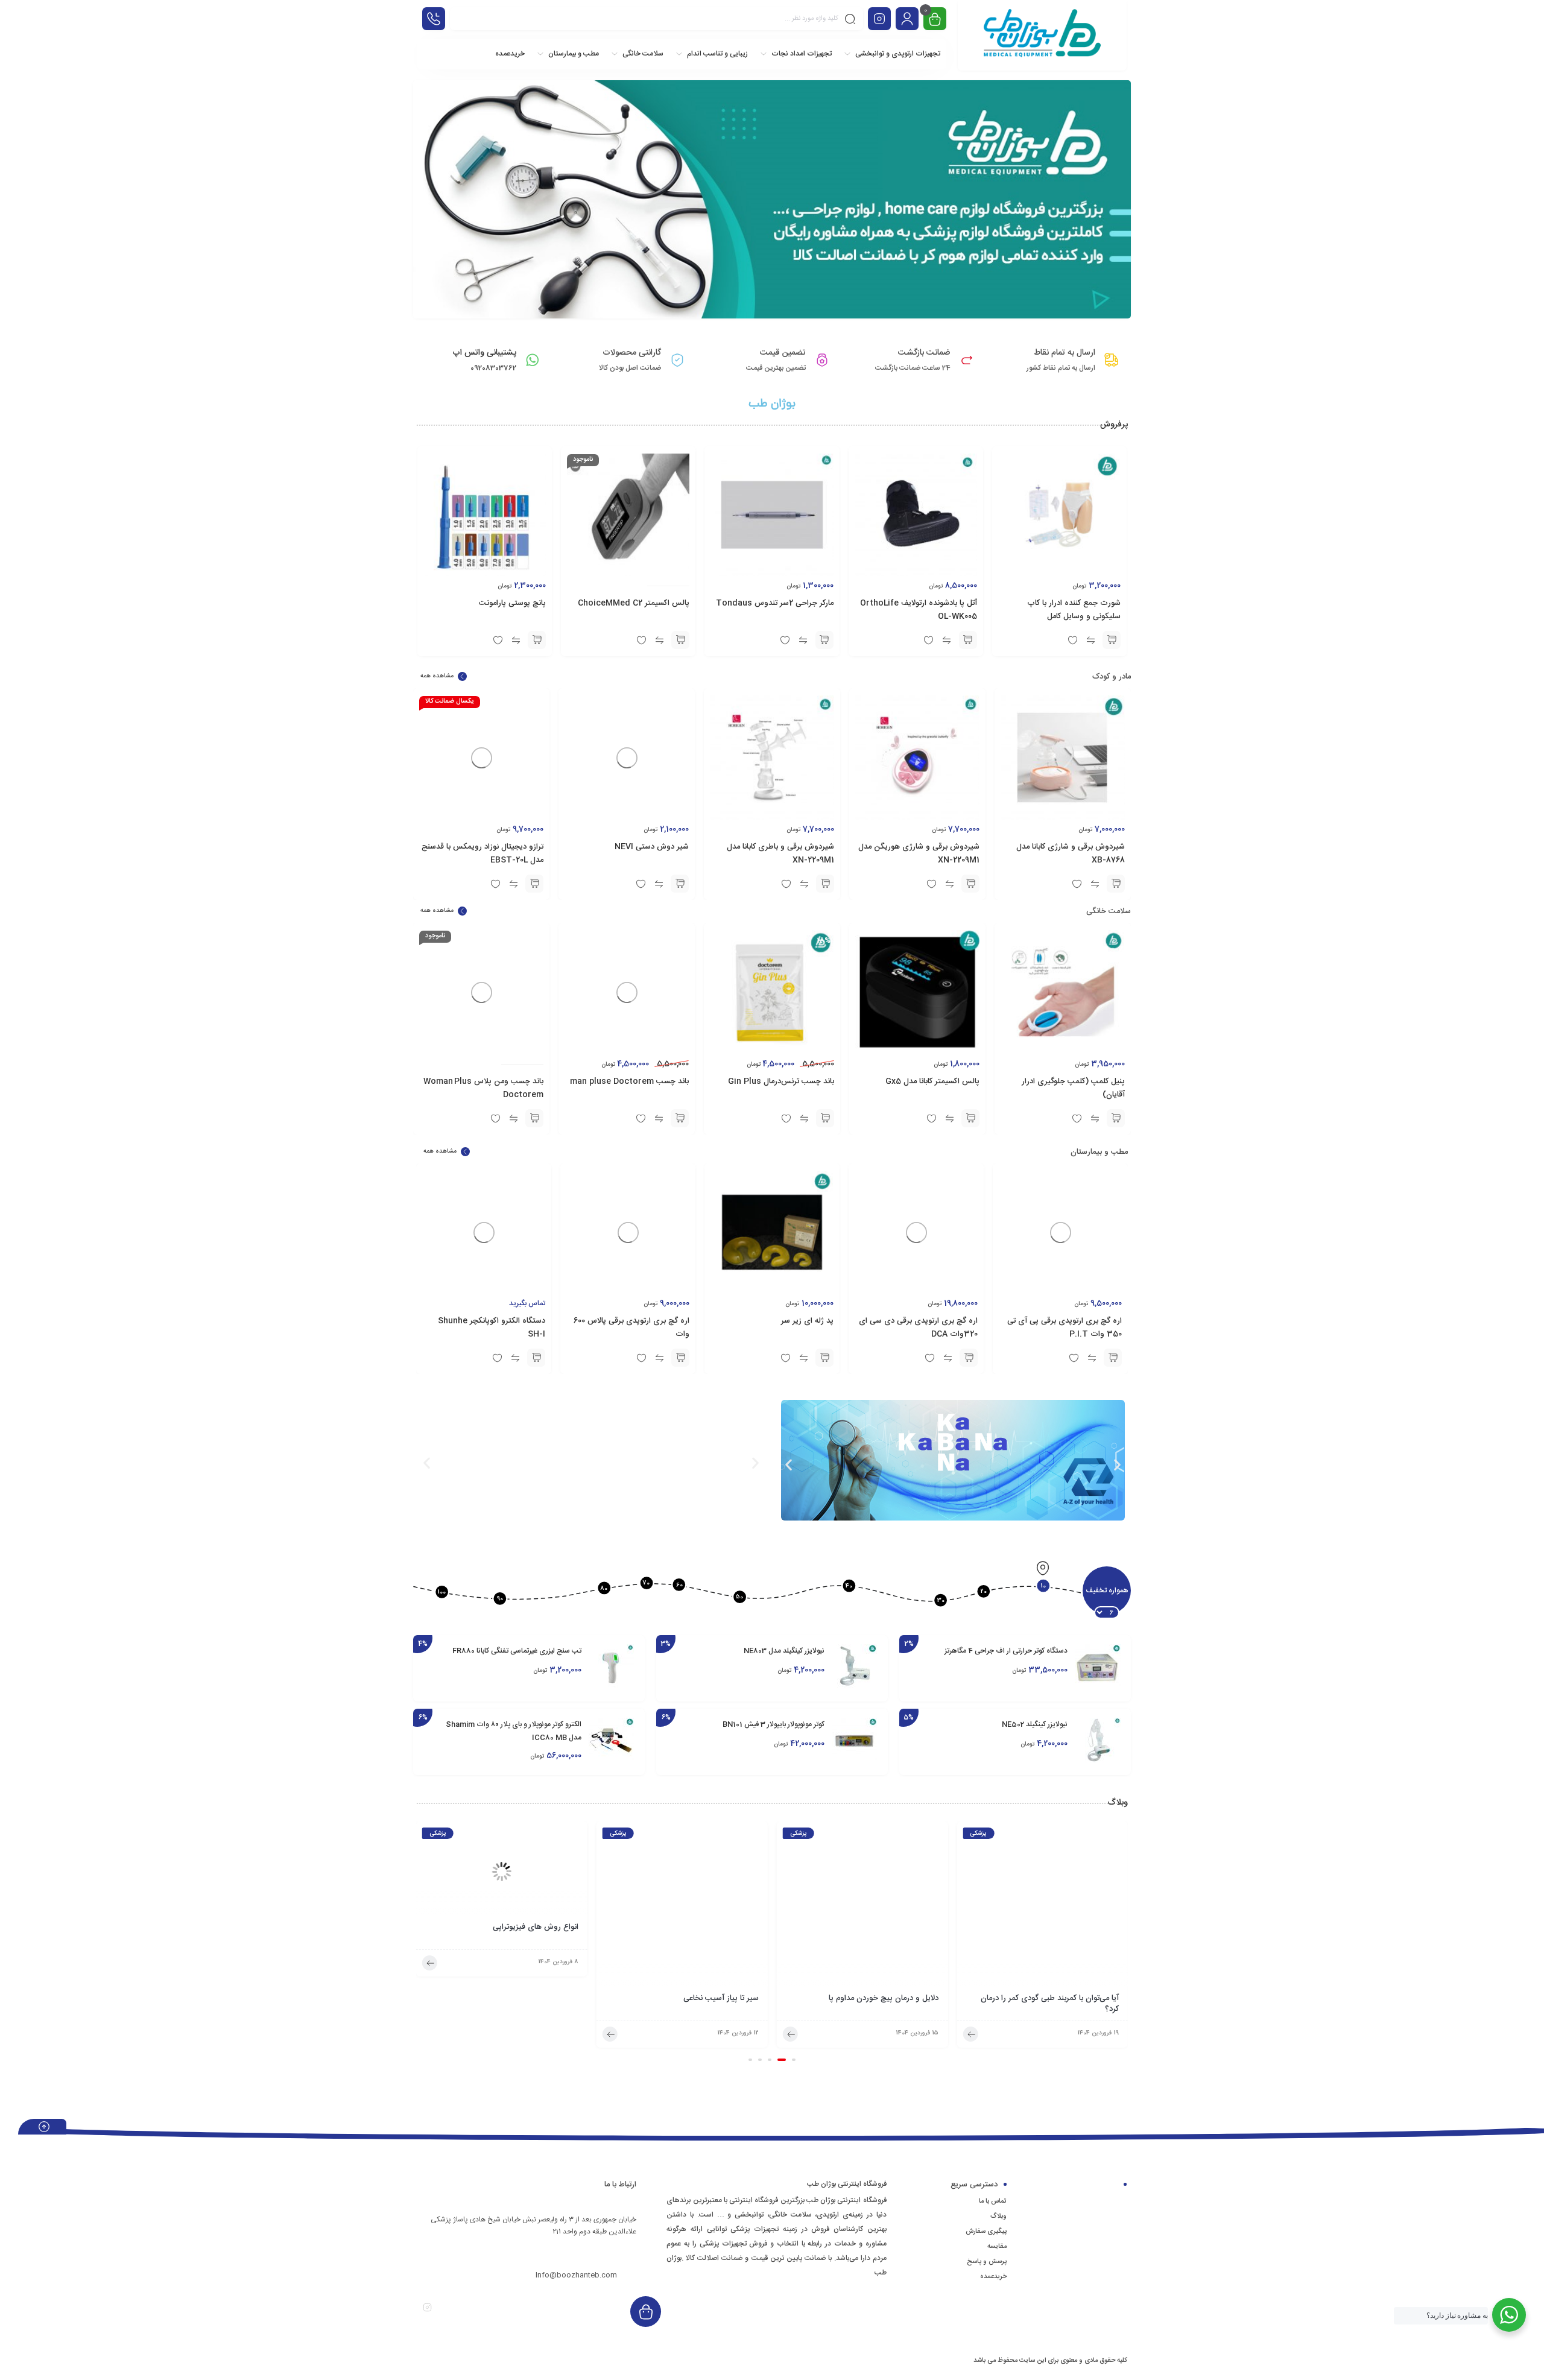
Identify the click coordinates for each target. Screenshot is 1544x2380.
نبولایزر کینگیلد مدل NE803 (784, 1651)
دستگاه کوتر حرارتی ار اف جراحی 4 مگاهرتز (1006, 1651)
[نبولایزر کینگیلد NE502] (1098, 1740)
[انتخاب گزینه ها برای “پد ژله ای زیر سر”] (824, 1358)
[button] (1116, 884)
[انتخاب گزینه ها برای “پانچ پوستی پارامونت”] (537, 640)
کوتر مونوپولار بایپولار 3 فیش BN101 (774, 1724)
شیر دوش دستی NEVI (652, 847)
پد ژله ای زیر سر (807, 1321)
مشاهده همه (437, 676)
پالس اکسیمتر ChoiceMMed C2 (634, 603)
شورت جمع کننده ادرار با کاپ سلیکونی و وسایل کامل (1074, 610)
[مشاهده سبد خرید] (935, 20)
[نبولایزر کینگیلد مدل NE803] (855, 1667)
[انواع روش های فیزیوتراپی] (682, 1871)
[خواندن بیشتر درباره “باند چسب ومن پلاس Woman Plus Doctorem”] (534, 1118)
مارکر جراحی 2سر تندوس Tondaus (775, 603)
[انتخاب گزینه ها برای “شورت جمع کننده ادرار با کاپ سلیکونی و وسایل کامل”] (1112, 640)
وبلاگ (998, 2217)
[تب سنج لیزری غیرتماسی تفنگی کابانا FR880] (612, 1667)
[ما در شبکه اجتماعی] (879, 19)
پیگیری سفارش (986, 2232)
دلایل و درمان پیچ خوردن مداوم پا (1064, 1999)
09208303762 (594, 2253)
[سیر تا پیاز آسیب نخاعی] (862, 1907)
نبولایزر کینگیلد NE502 (1035, 1724)
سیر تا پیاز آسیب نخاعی (901, 1999)
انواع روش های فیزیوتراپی (716, 1928)
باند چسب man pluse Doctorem (629, 1081)
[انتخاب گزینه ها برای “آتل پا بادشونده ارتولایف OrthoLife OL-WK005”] (968, 640)
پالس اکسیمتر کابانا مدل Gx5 (932, 1081)
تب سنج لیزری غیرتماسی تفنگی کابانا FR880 (517, 1651)
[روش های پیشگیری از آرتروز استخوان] (502, 1907)
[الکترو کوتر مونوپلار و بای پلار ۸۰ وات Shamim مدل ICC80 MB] (612, 1740)
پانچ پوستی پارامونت (512, 603)
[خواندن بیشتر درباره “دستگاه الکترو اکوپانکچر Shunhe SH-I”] (536, 1358)
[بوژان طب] (1042, 35)
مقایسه (997, 2247)
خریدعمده (993, 2277)
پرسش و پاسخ (987, 2262)
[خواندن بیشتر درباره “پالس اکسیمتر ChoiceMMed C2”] (680, 640)
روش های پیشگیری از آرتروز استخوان (517, 1999)
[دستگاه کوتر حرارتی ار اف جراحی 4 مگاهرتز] (1098, 1667)
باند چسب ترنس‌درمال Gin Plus (781, 1081)
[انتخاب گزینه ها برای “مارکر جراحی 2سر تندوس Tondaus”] (824, 640)
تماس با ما (993, 2201)
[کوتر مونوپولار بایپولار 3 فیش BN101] (855, 1740)
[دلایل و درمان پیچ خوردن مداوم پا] (1042, 1907)
